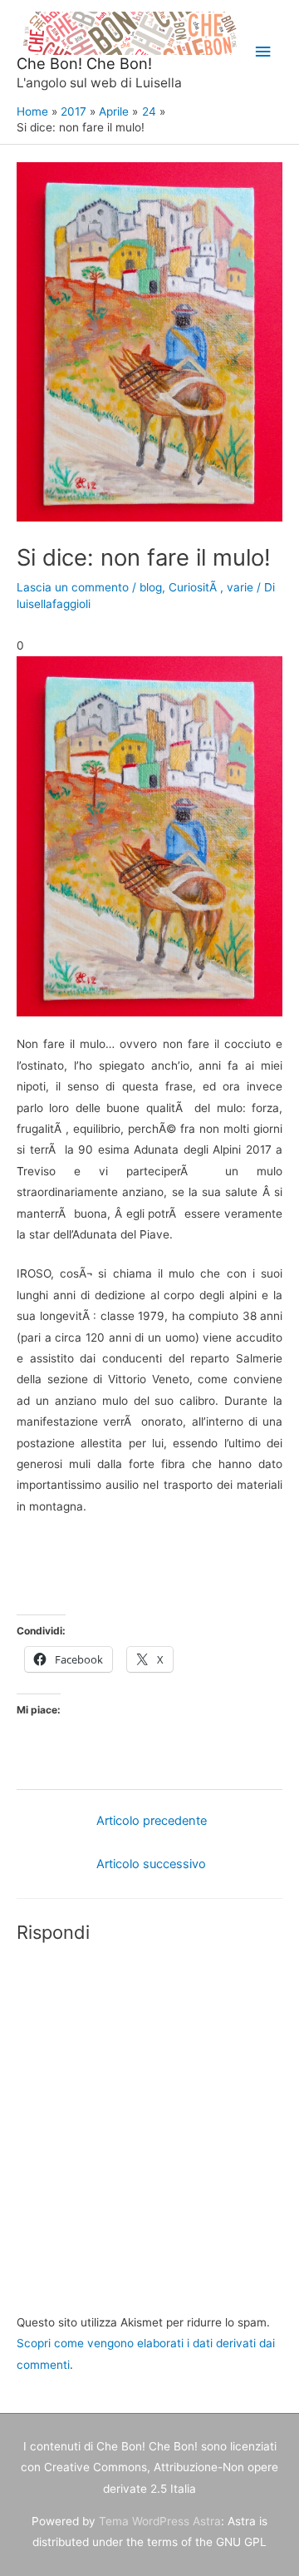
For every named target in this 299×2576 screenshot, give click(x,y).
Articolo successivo (151, 1864)
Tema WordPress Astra (160, 2521)
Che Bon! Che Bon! (84, 63)
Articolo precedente (152, 1821)
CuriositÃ (194, 587)
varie (240, 587)
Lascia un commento (73, 587)
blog (151, 587)
